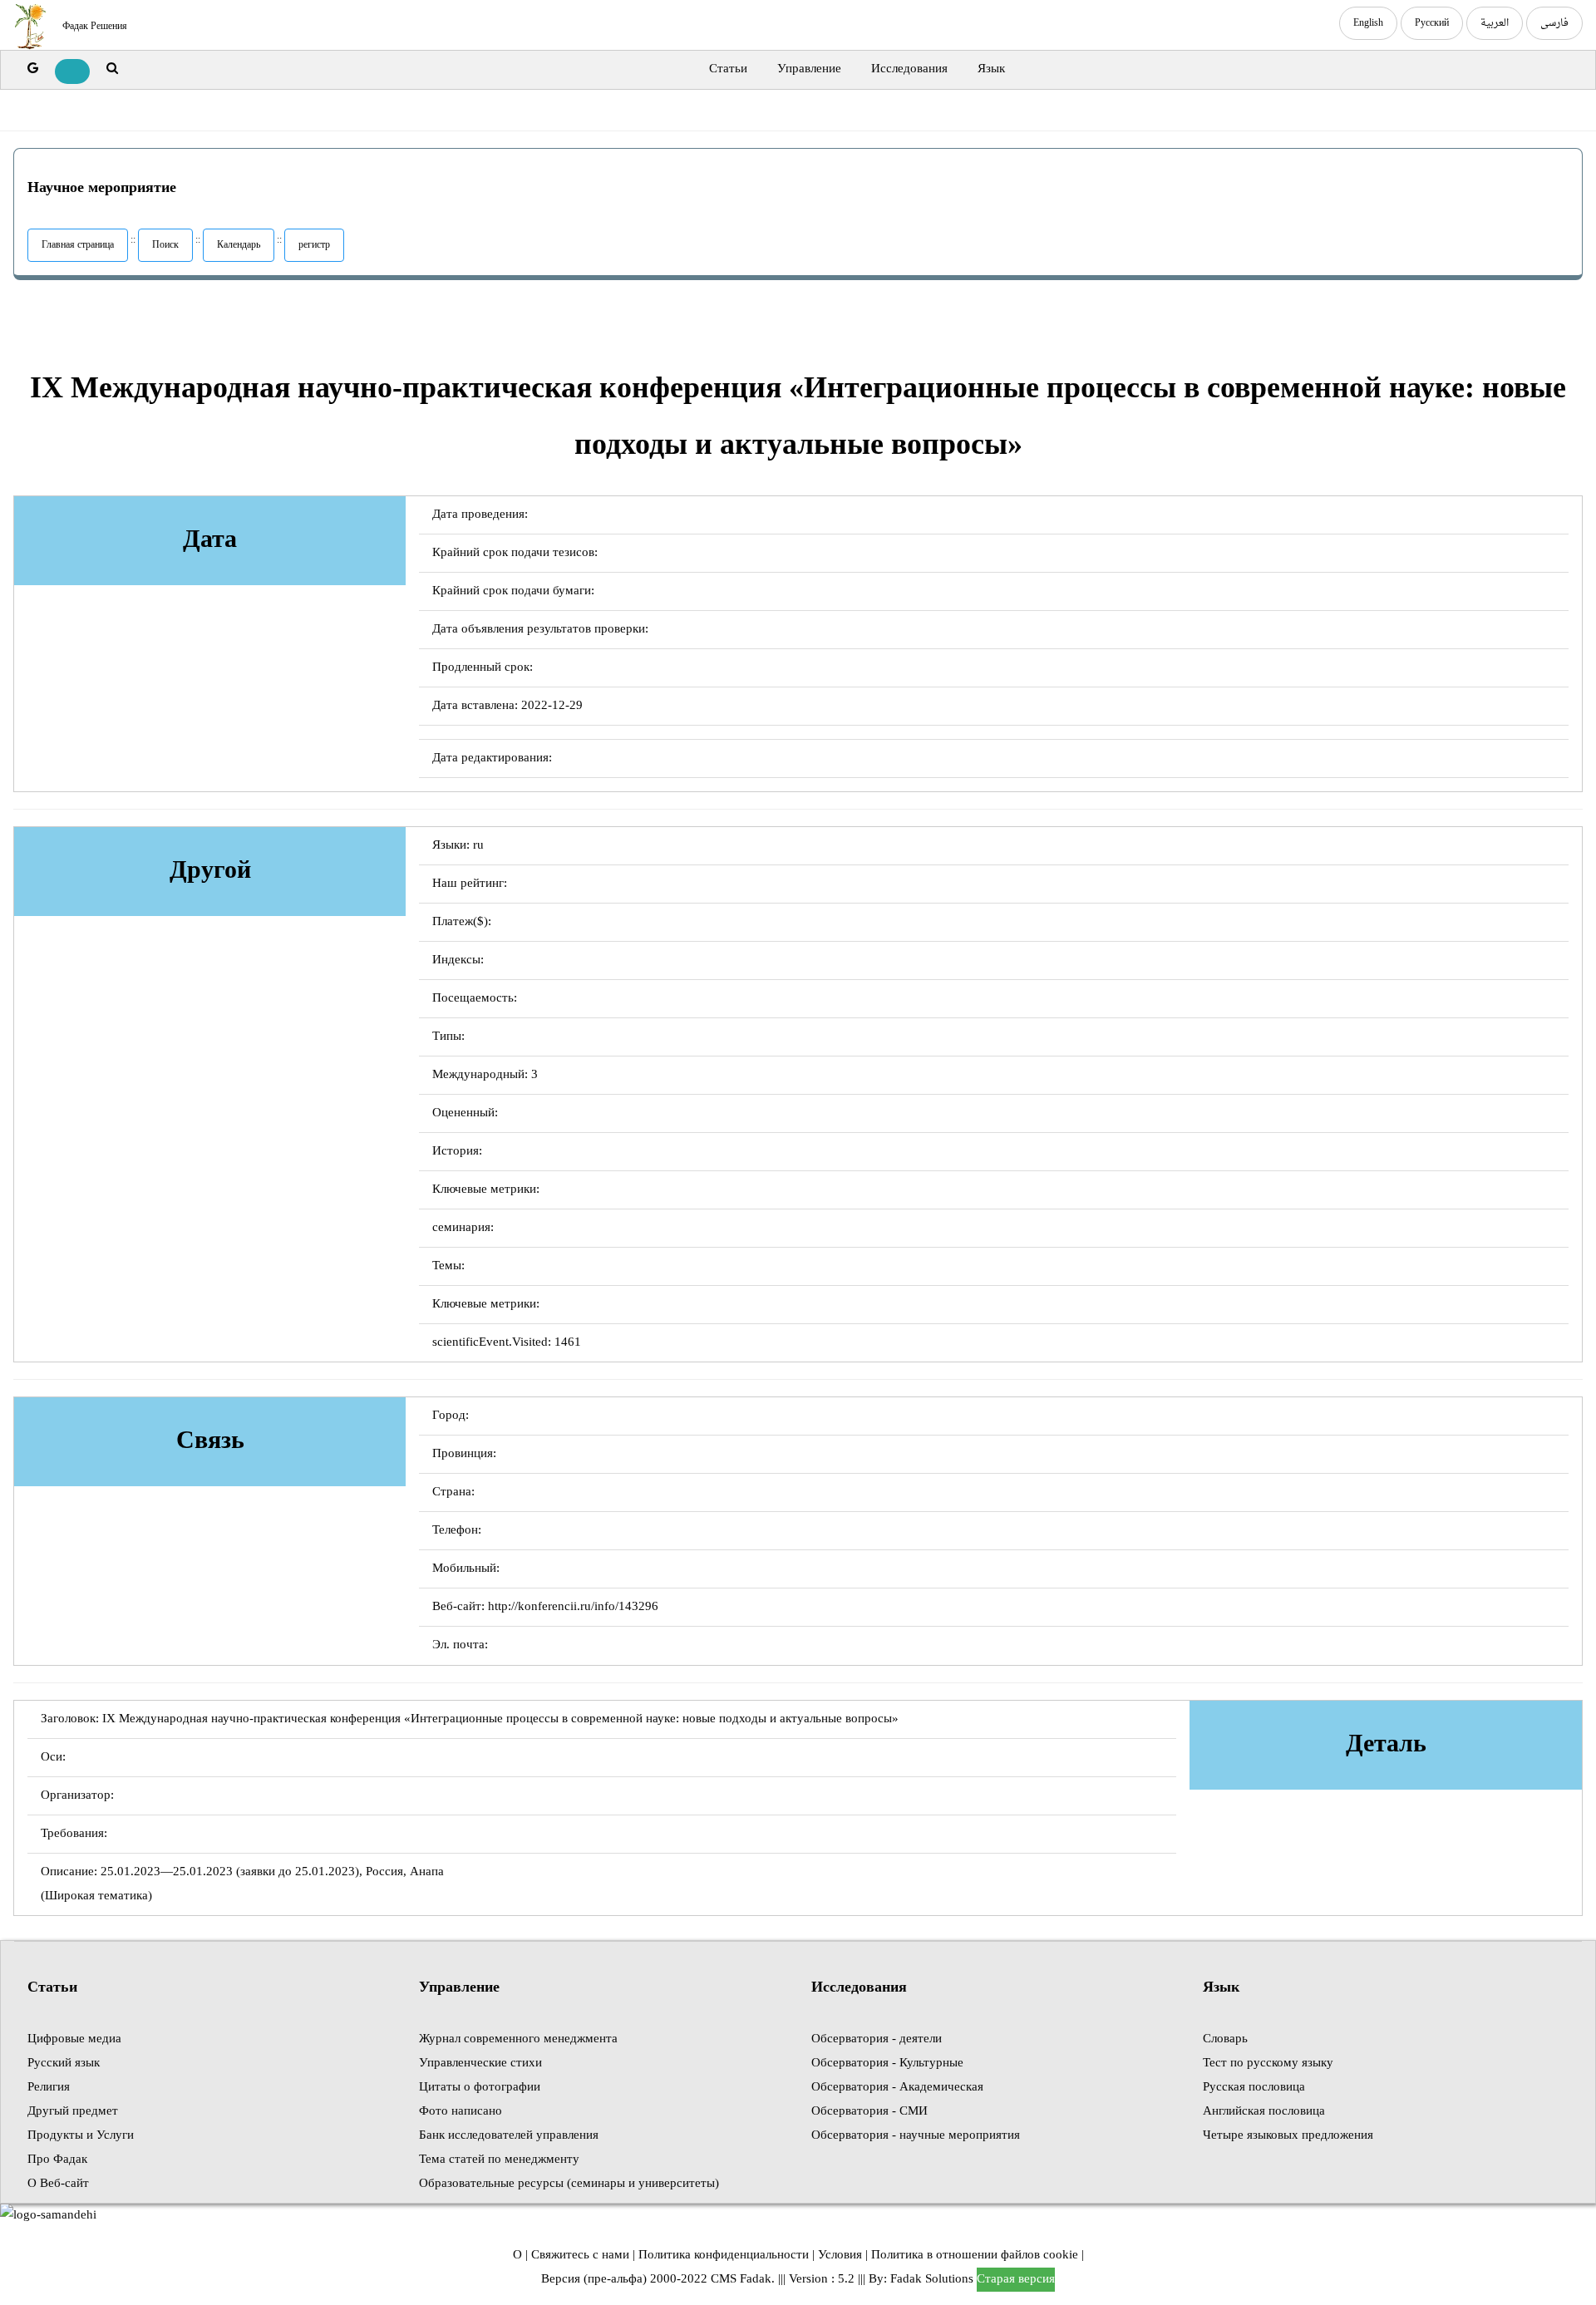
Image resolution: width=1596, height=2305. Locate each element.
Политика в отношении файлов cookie (975, 2256)
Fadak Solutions (932, 2280)
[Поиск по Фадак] (112, 69)
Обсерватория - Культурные (887, 2064)
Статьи (728, 69)
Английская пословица (1264, 2112)
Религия (49, 2088)
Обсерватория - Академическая (897, 2088)
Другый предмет (73, 2112)
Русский (1432, 23)
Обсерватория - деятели (877, 2039)
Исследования (909, 69)
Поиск (165, 245)
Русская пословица (1254, 2088)
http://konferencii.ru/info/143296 (573, 1607)
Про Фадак (57, 2160)
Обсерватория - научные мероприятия (916, 2136)
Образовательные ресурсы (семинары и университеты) (569, 2184)
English (1368, 23)
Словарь (1225, 2039)
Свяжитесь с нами (580, 2256)
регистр (314, 245)
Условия (840, 2256)
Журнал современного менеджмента (518, 2039)
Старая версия (1016, 2280)
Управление (809, 69)
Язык (991, 69)
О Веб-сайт (58, 2184)
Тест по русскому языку (1268, 2064)
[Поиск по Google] (33, 69)
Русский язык (64, 2064)
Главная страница (78, 245)
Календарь (239, 245)
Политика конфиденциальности (724, 2256)
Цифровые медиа (74, 2039)
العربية (1495, 23)
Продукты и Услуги (81, 2136)
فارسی (1554, 23)
